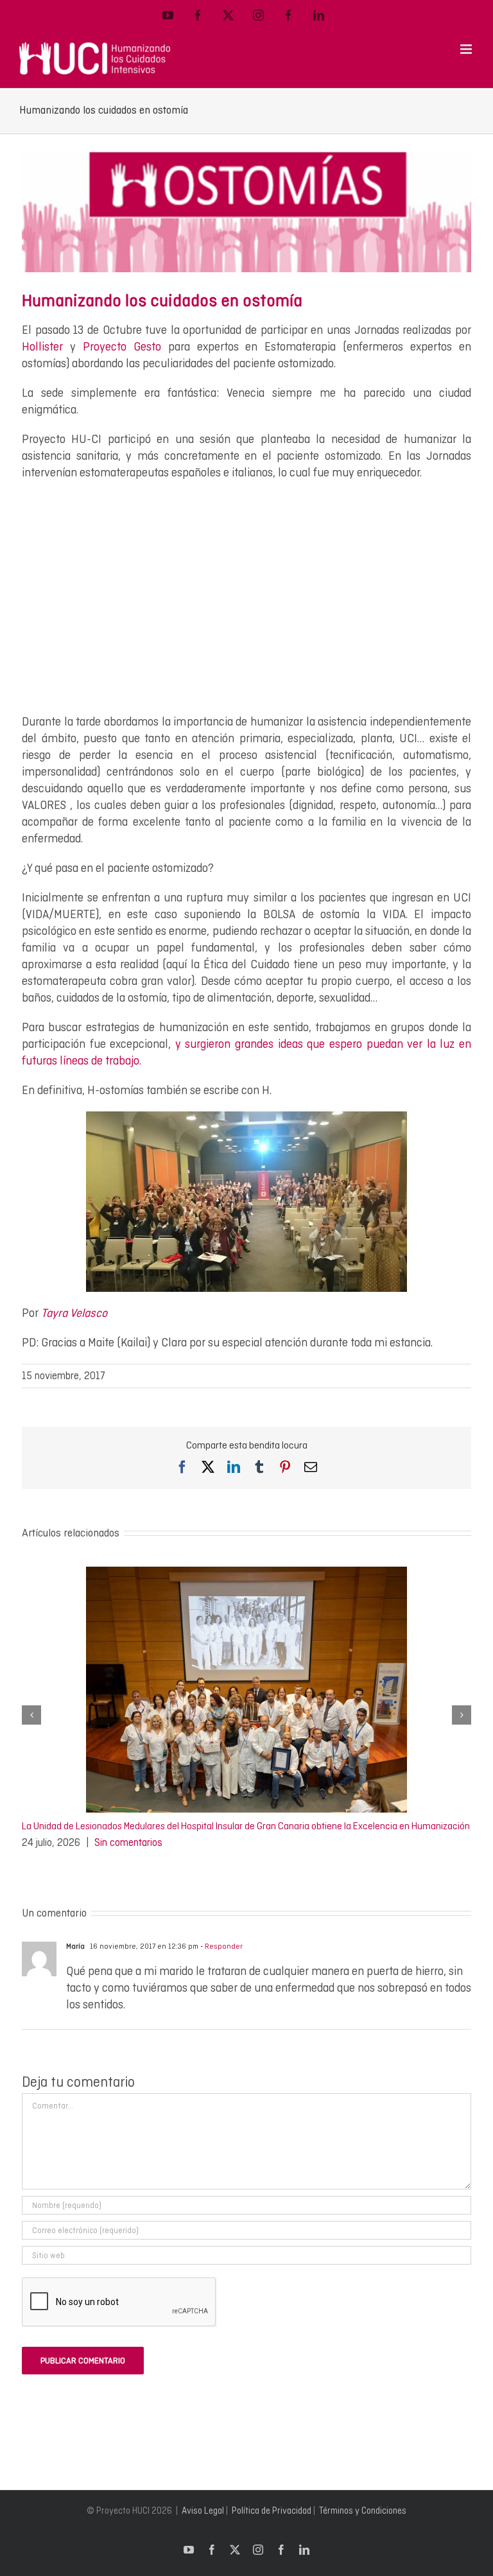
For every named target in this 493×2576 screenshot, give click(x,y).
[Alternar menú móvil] (467, 49)
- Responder (221, 1946)
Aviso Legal (203, 2511)
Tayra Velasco (74, 1313)
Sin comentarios (128, 1842)
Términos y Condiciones (363, 2511)
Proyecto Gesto (122, 346)
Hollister (42, 346)
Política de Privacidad (272, 2511)
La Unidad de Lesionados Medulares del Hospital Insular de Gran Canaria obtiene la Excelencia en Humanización (246, 1826)
